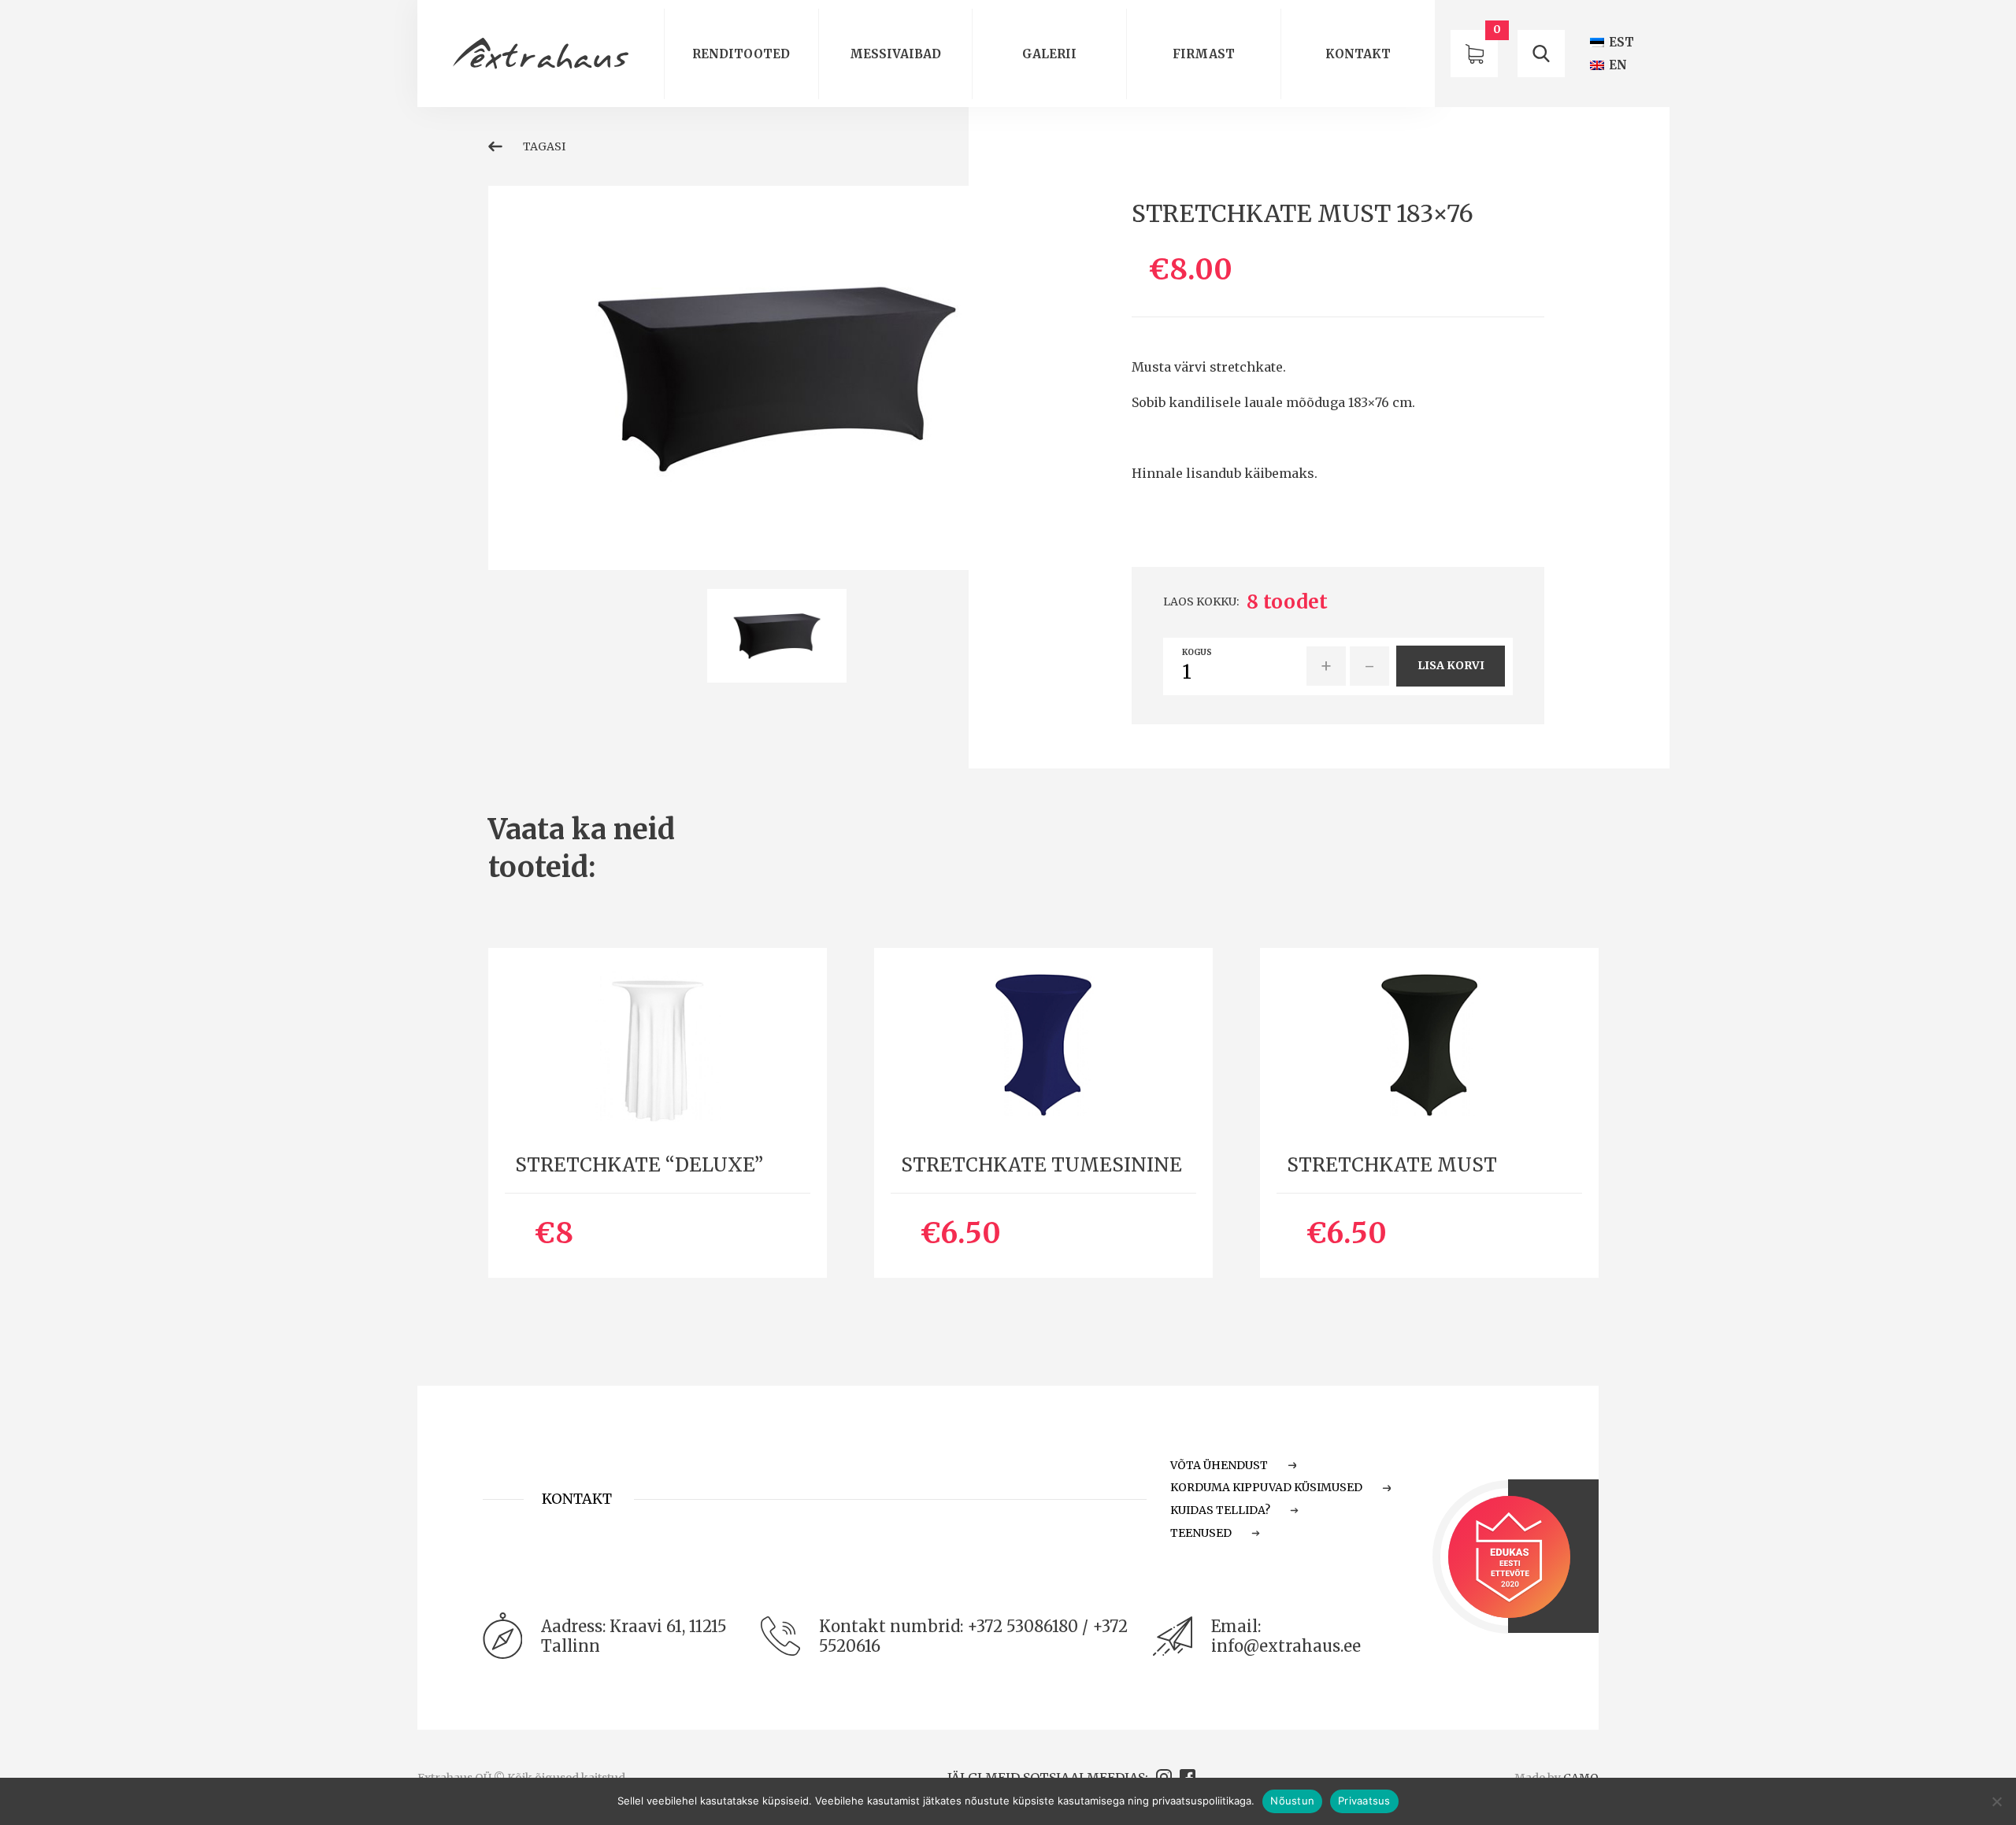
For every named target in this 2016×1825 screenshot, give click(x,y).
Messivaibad (895, 54)
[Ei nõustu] (1996, 1801)
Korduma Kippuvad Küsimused (1266, 1487)
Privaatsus (1364, 1801)
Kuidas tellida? (1220, 1510)
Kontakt (1358, 54)
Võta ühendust (1219, 1465)
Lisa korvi (1451, 665)
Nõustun (1292, 1801)
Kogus (1197, 653)
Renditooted (741, 54)
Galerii (1049, 54)
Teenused (1201, 1533)
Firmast (1204, 54)
